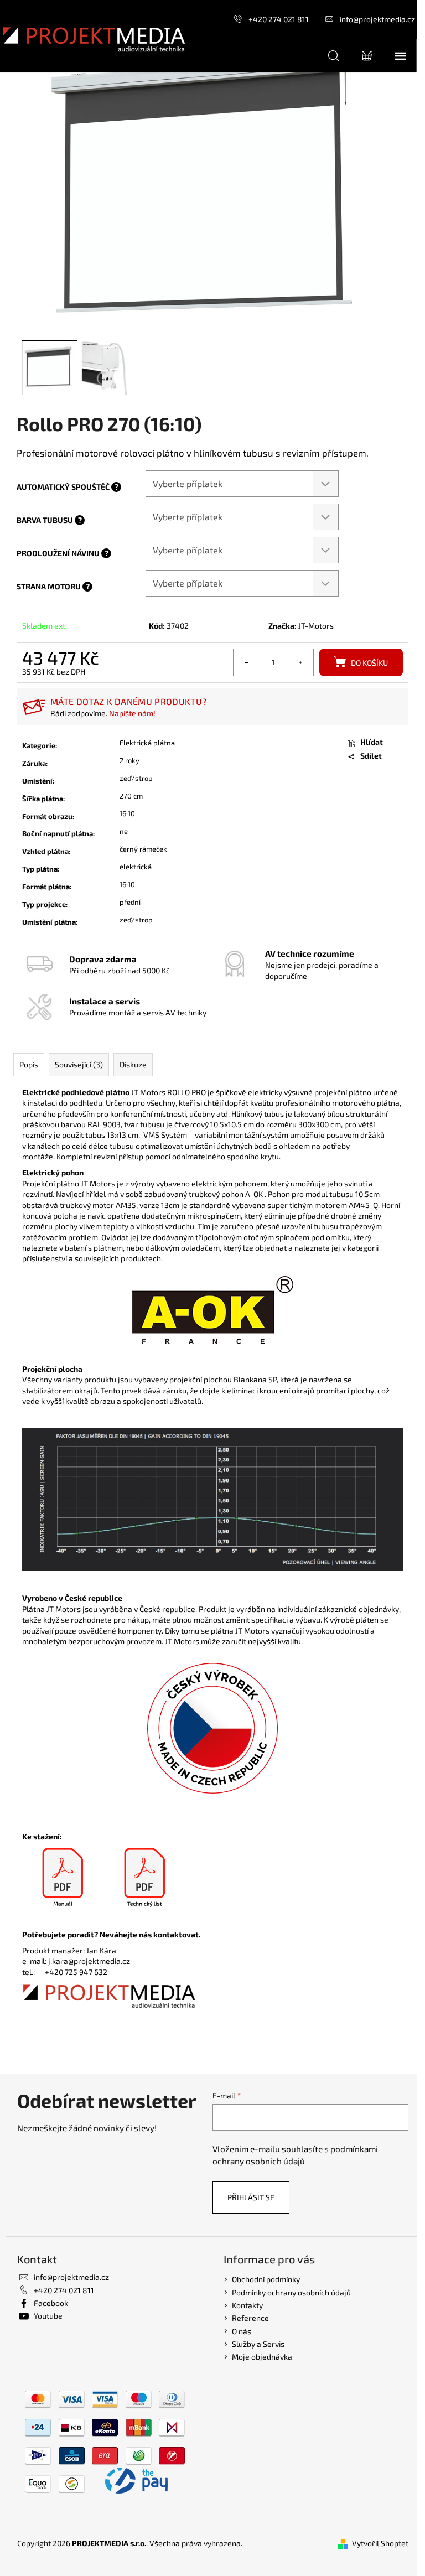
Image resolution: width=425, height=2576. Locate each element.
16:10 (127, 813)
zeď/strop (136, 778)
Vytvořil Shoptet (380, 2543)
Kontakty (247, 2305)
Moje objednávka (262, 2357)
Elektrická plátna (147, 743)
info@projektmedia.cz (377, 19)
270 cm (131, 796)
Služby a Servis (258, 2344)
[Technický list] (144, 1878)
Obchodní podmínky (266, 2279)
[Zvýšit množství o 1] (300, 662)
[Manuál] (63, 1878)
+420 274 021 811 (279, 19)
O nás (242, 2331)
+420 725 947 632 (76, 1972)
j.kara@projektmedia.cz (89, 1961)
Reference (250, 2318)
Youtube (48, 2316)
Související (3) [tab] (79, 1064)
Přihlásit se (251, 2197)
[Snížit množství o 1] (247, 662)
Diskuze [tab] (133, 1064)
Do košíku (369, 663)
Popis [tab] (29, 1064)
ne (124, 831)
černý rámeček (143, 849)
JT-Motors (316, 626)
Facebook (51, 2303)
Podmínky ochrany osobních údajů (291, 2292)
